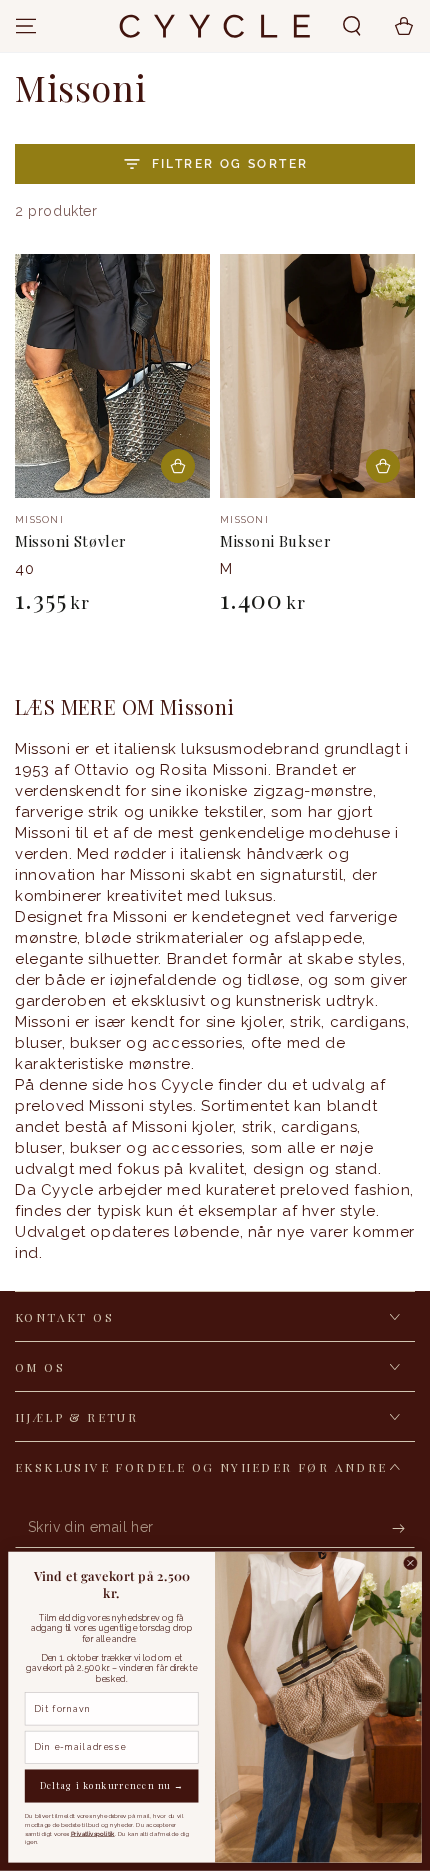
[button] (352, 26)
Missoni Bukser (275, 541)
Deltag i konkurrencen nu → (112, 1786)
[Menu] (26, 26)
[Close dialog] (411, 1563)
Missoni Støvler (71, 541)
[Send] (403, 1528)
